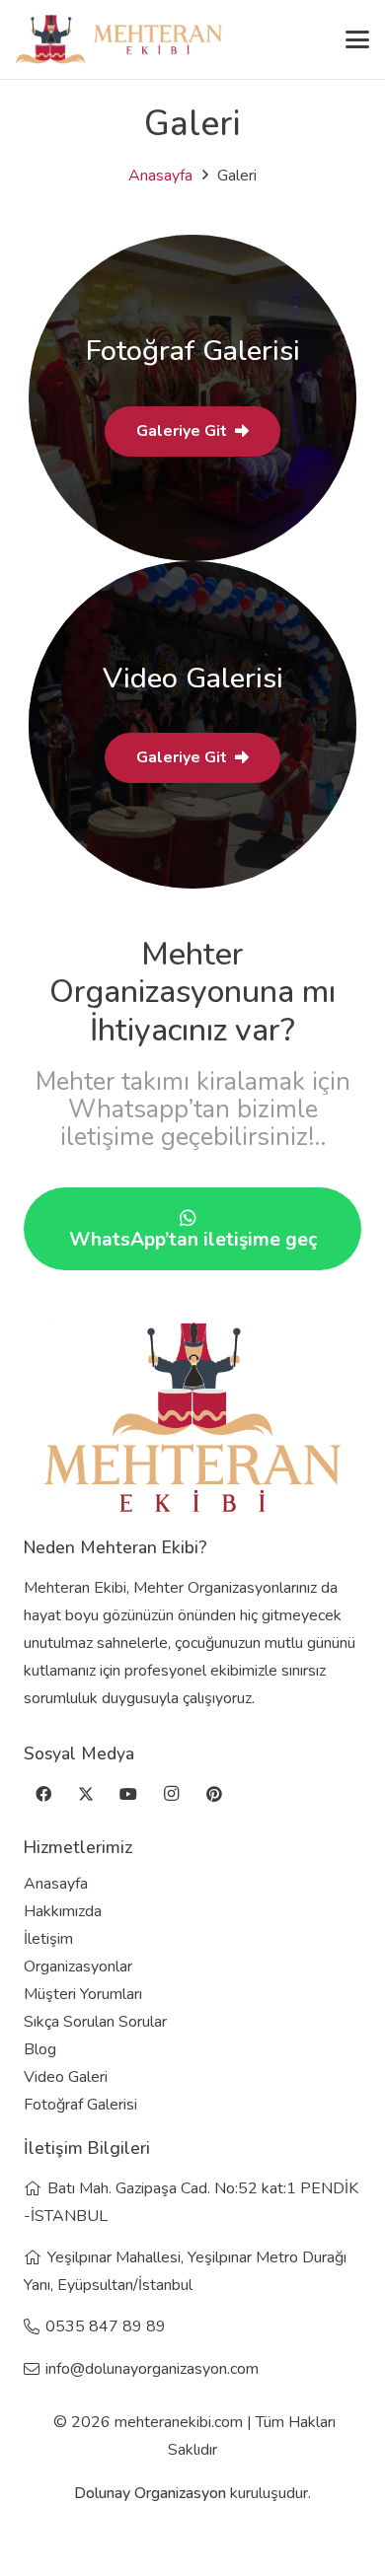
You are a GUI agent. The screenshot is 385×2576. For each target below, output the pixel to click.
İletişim (48, 1939)
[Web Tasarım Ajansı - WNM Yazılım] (192, 2553)
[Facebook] (43, 1794)
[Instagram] (172, 1794)
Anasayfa (160, 176)
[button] (357, 39)
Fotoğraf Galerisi (80, 2105)
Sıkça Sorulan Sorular (95, 2022)
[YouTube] (128, 1794)
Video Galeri (66, 2077)
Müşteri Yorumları (83, 1994)
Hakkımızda (63, 1911)
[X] (86, 1794)
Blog (40, 2049)
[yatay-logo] (119, 39)
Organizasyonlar (78, 1967)
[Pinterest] (214, 1794)
